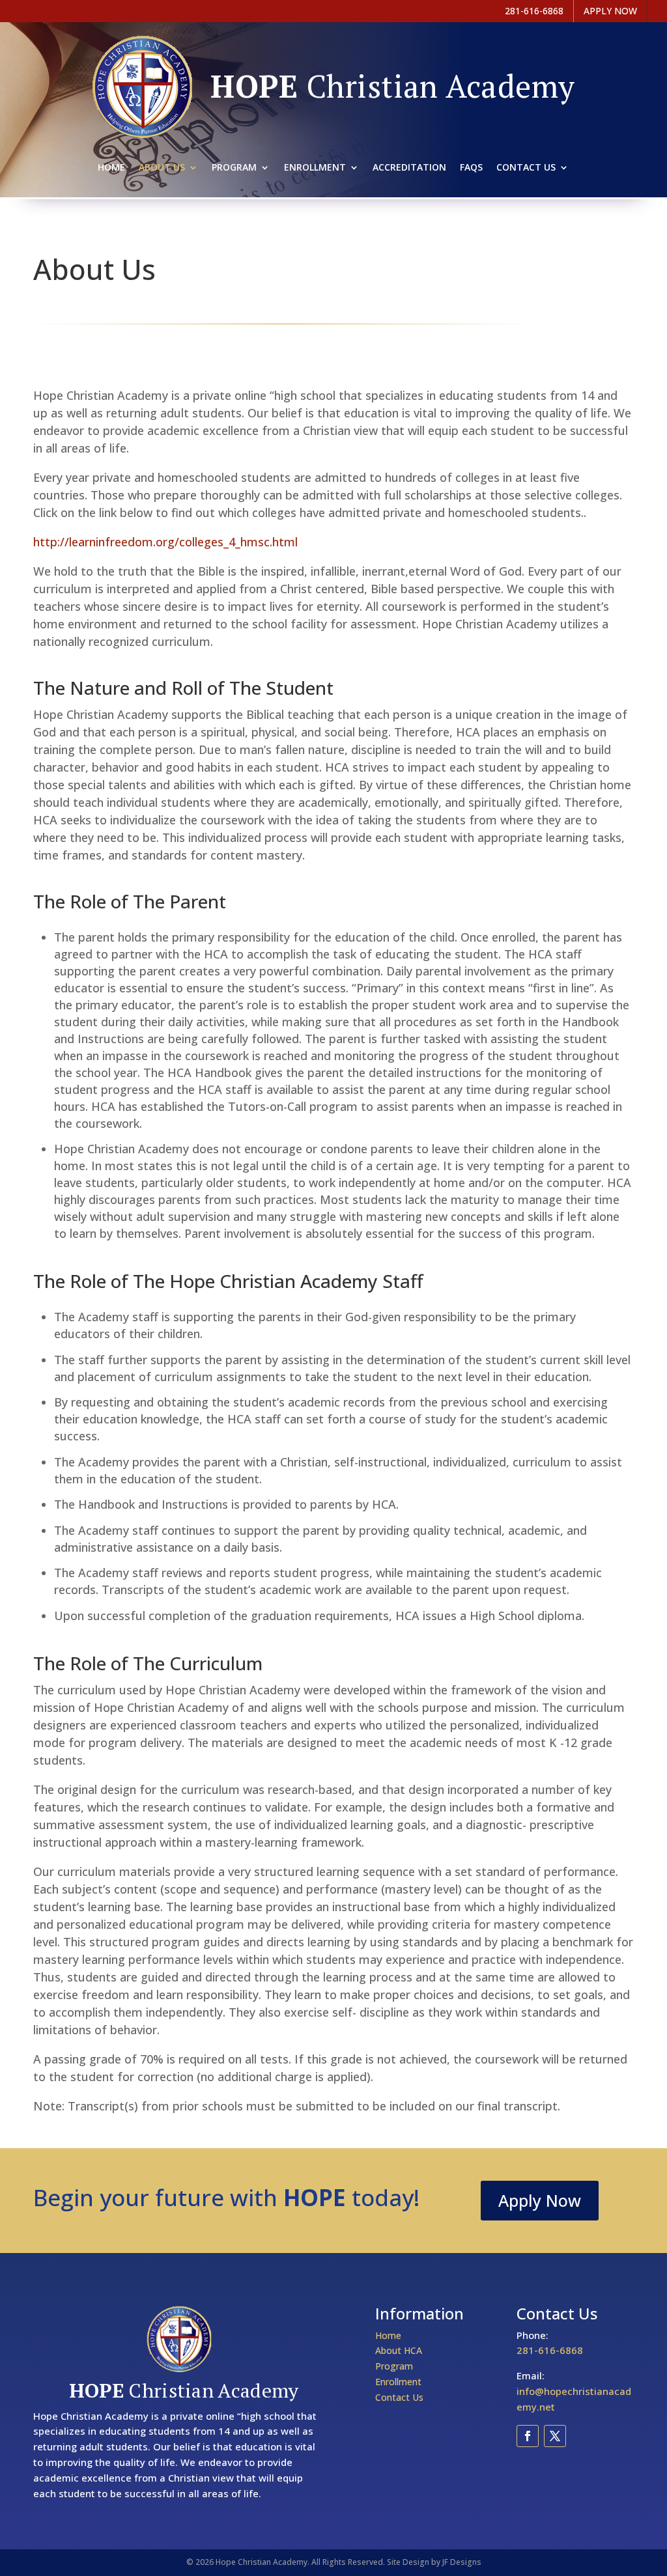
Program (234, 168)
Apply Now (540, 2200)
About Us (162, 168)
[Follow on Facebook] (528, 2436)
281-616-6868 (550, 2350)
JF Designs (462, 2562)
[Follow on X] (555, 2436)
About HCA (399, 2350)
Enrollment (315, 168)
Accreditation (409, 168)
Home (111, 168)
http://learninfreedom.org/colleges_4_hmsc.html (165, 542)
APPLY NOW (610, 11)
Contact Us (526, 168)
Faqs (471, 168)
